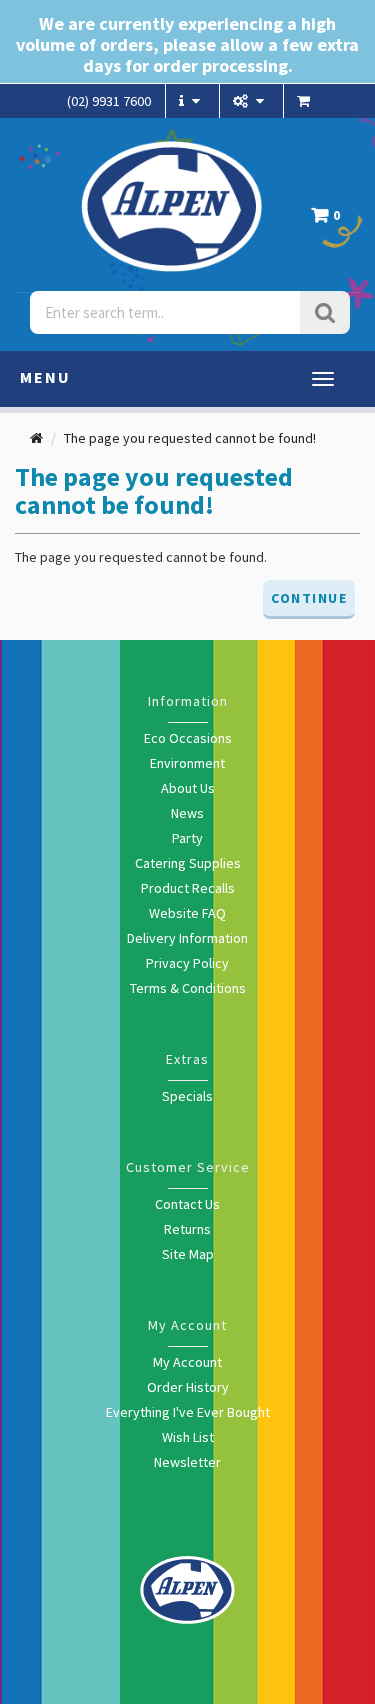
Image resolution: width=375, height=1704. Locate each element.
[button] (330, 220)
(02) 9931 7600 (109, 101)
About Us (188, 788)
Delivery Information (187, 938)
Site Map (188, 1254)
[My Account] (251, 101)
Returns (187, 1229)
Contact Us (187, 1204)
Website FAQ (187, 913)
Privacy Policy (187, 963)
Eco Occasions (188, 738)
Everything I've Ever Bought (188, 1412)
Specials (187, 1096)
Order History (188, 1387)
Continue (309, 598)
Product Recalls (188, 888)
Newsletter (187, 1462)
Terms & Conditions (188, 988)
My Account (187, 1362)
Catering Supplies (188, 863)
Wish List (188, 1437)
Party (187, 838)
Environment (187, 763)
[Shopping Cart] (306, 101)
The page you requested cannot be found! (190, 438)
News (187, 813)
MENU (45, 377)
